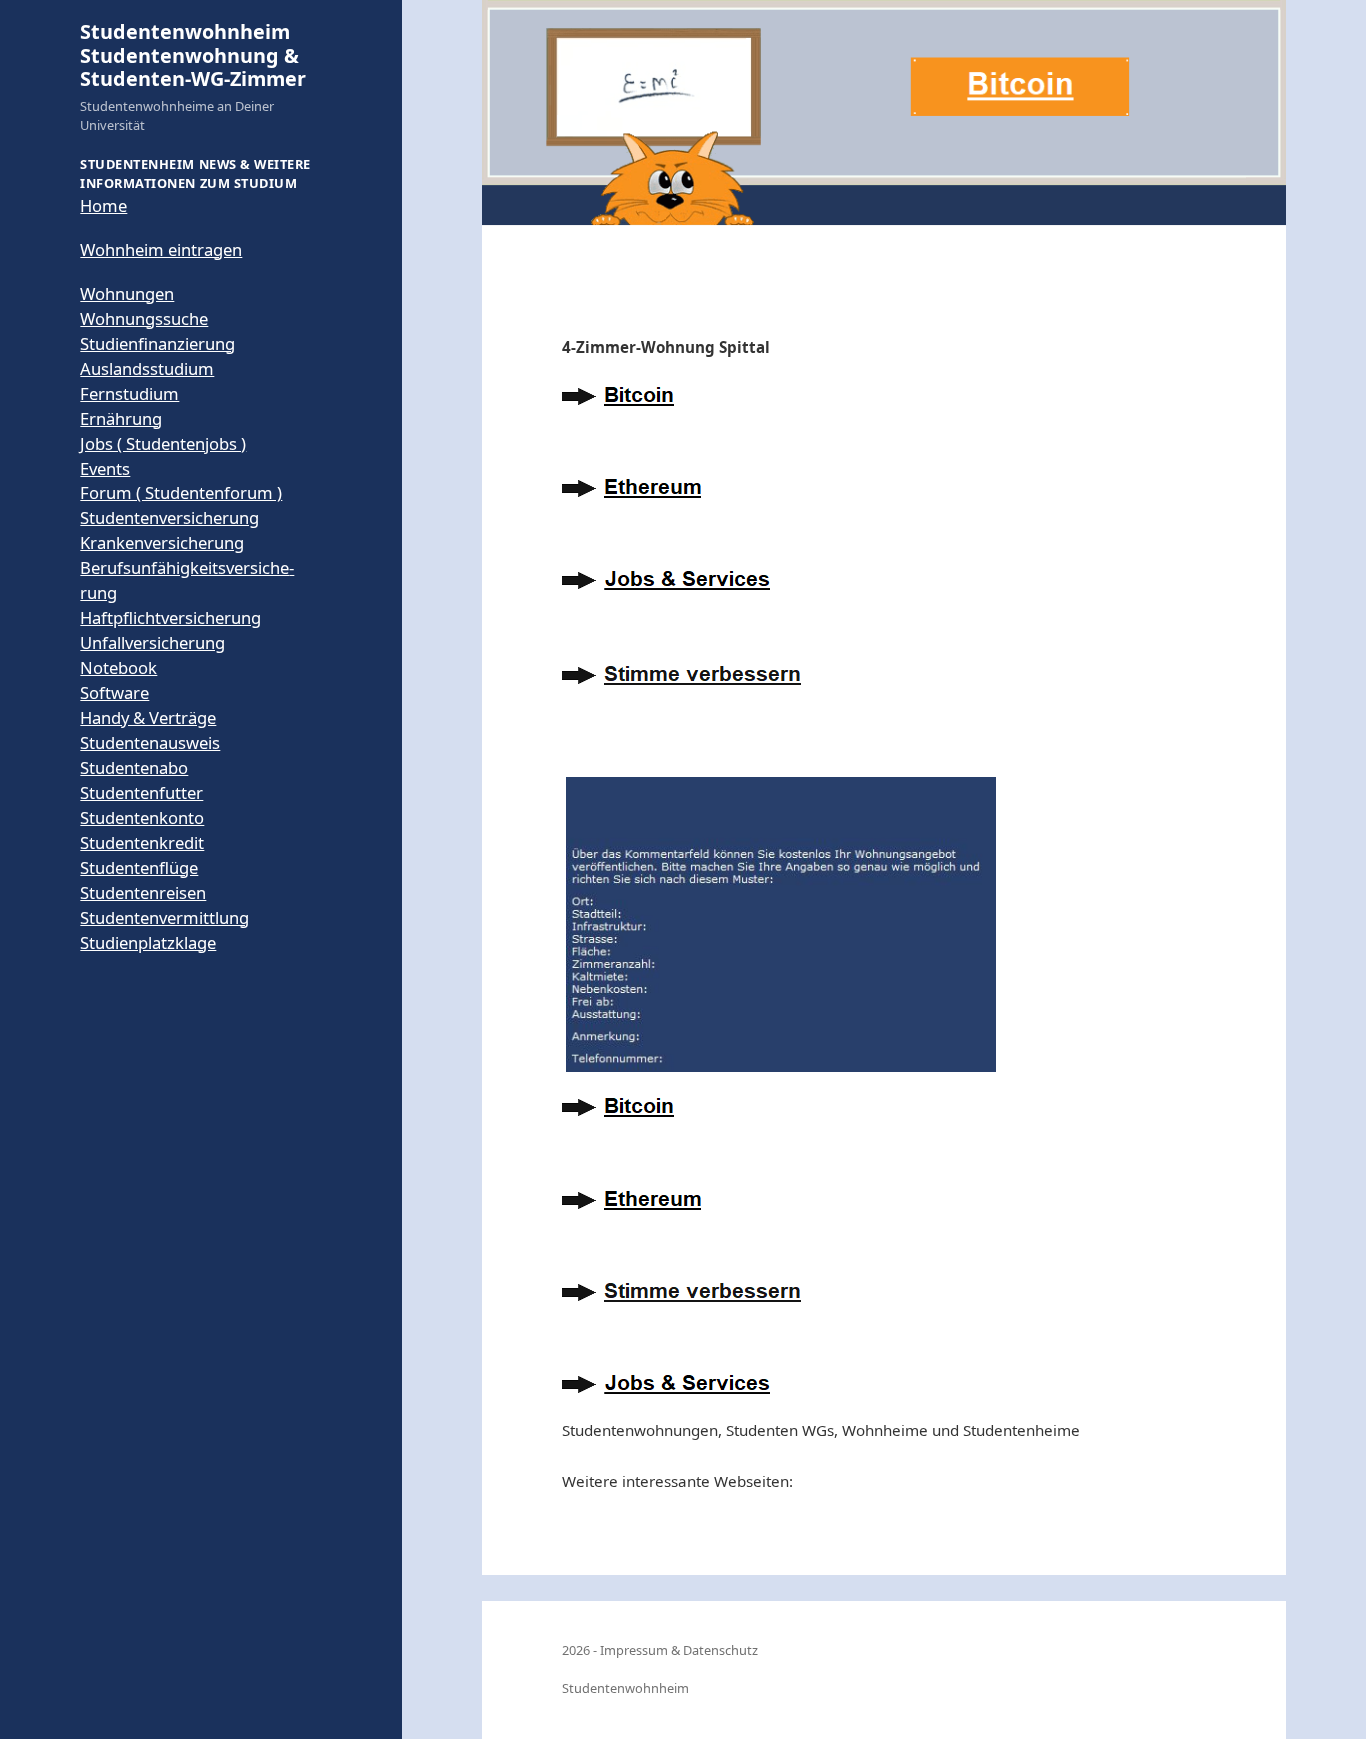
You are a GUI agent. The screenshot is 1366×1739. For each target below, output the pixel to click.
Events (105, 468)
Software (114, 692)
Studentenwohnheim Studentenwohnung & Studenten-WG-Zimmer (193, 55)
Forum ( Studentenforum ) (181, 492)
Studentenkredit (142, 842)
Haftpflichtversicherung (170, 617)
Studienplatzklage (148, 942)
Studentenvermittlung (164, 917)
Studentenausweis (150, 742)
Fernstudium (129, 393)
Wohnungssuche (144, 318)
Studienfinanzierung (157, 343)
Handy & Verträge (148, 717)
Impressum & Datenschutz (679, 1650)
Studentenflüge (139, 867)
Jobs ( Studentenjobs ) (163, 443)
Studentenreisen (143, 892)
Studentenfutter (141, 792)
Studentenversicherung (169, 517)
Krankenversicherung (162, 542)
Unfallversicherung (152, 642)
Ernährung (121, 418)
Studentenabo (134, 767)
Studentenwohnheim (625, 1688)
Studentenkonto (142, 817)
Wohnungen (127, 293)
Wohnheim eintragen (161, 249)
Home (103, 205)
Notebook (118, 667)
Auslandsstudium (147, 368)
